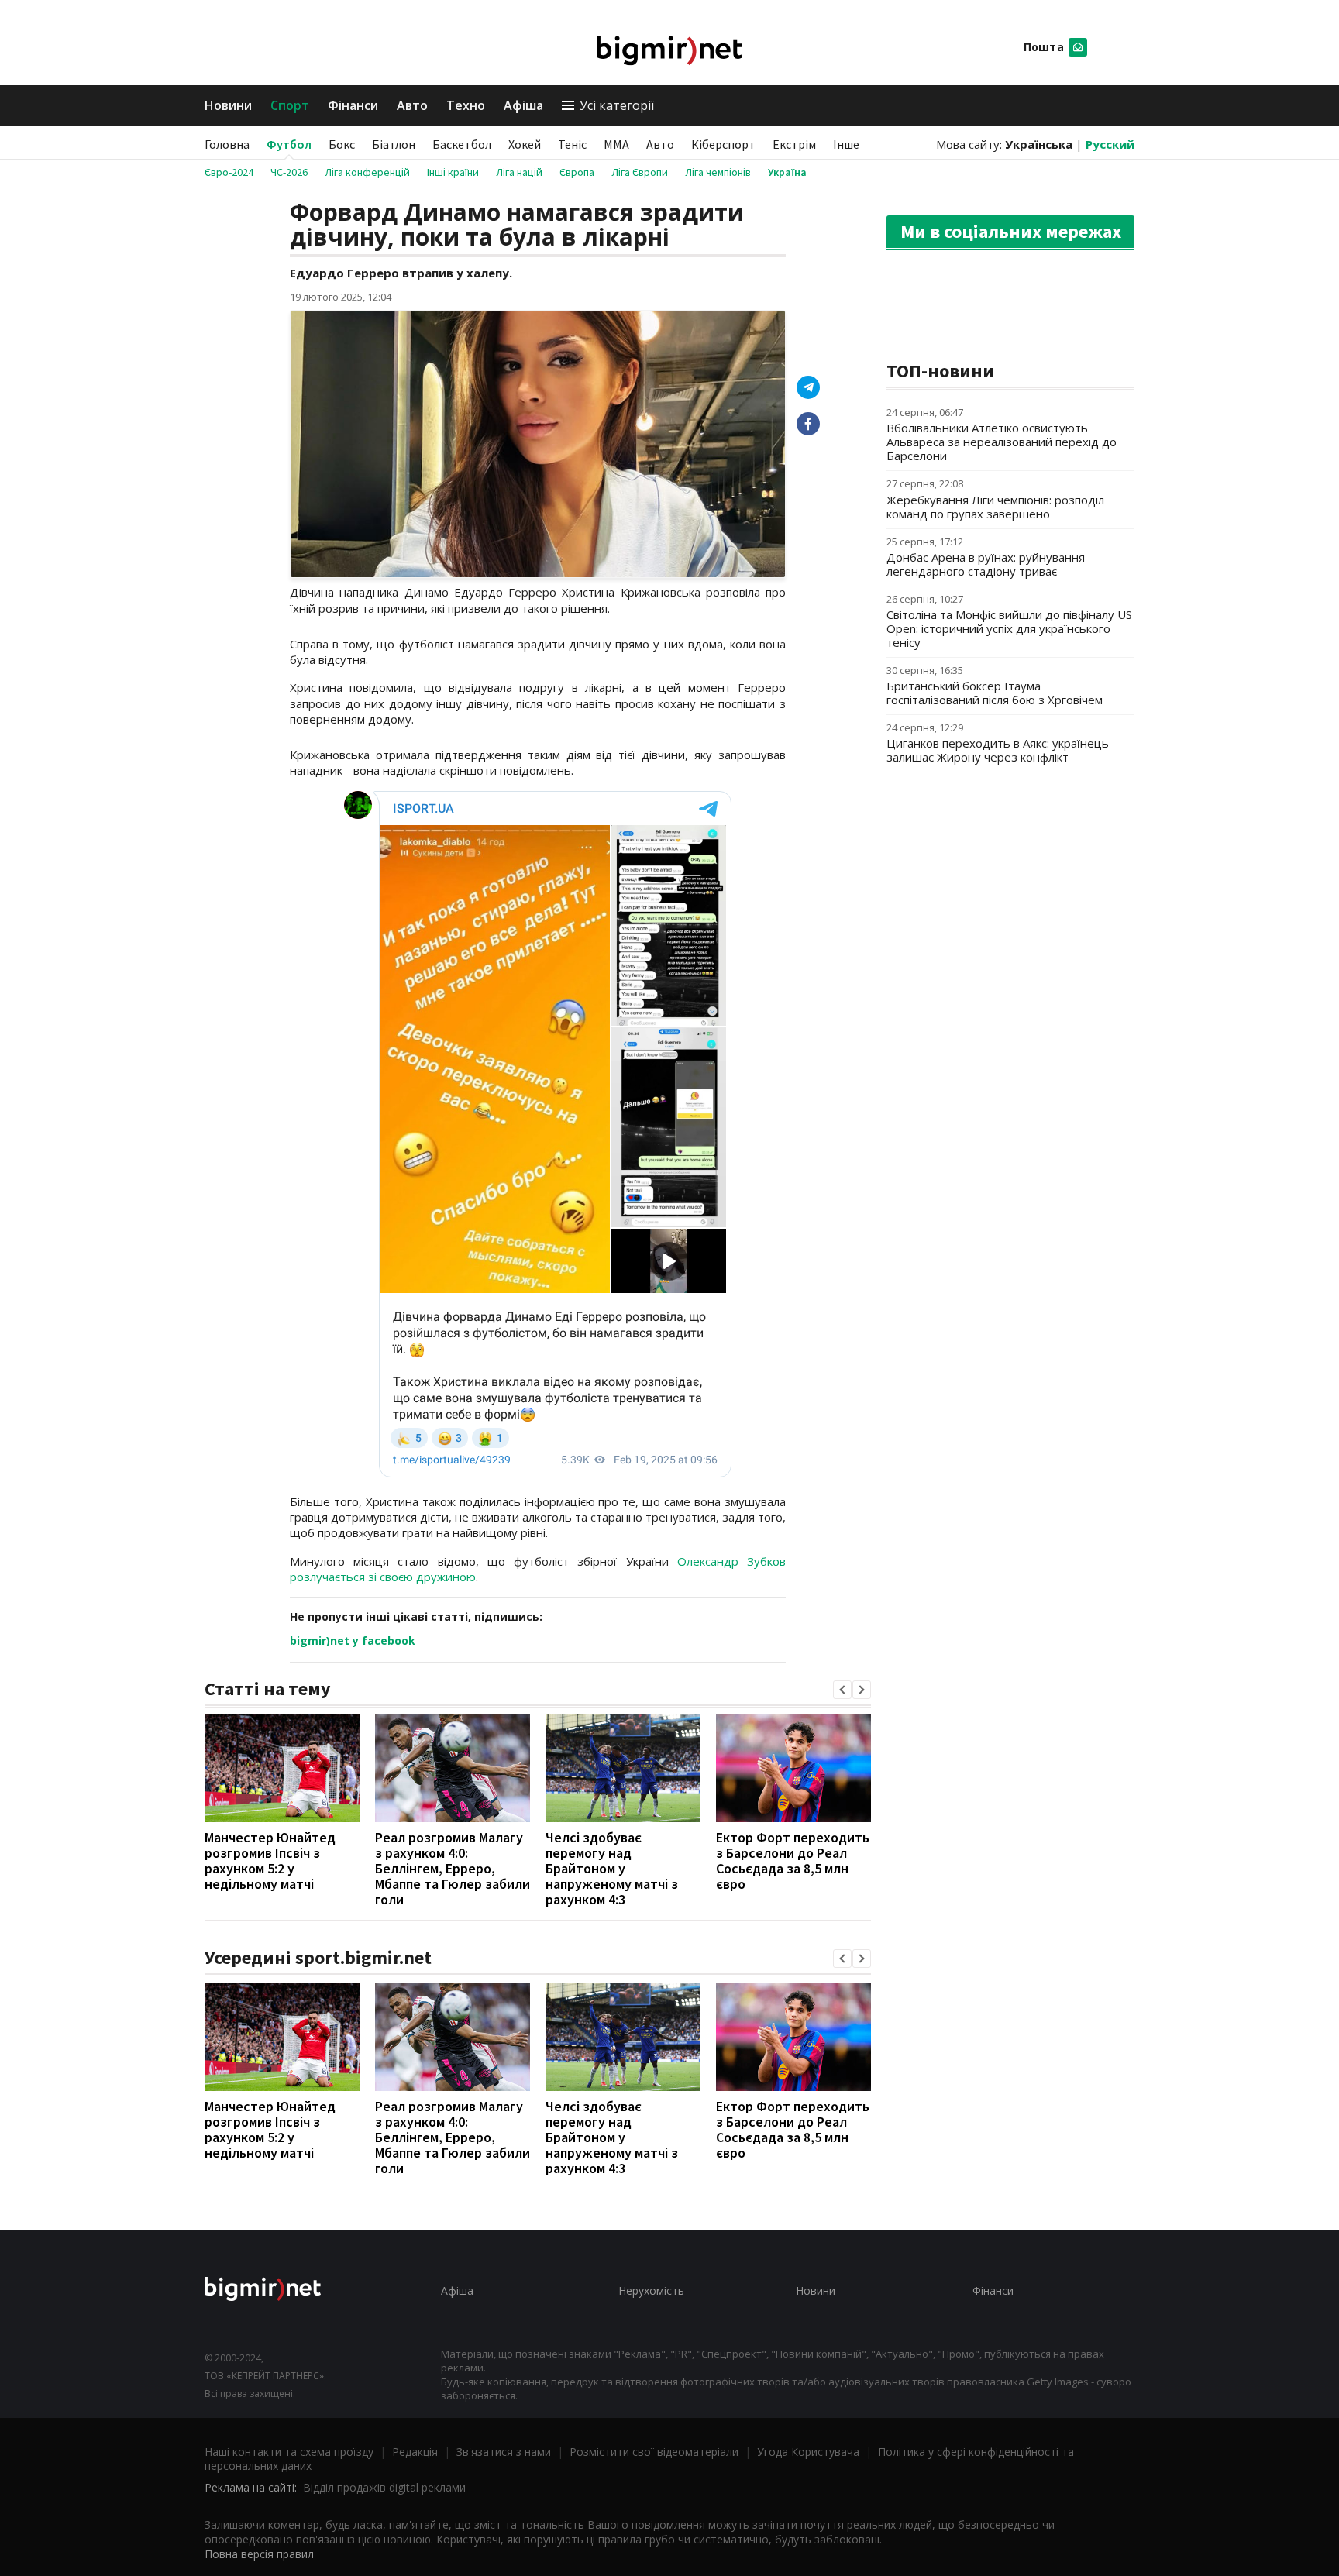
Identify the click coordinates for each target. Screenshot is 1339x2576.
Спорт (290, 105)
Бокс (342, 144)
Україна (787, 172)
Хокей (525, 144)
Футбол (289, 144)
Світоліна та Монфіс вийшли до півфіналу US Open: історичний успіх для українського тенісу (1009, 628)
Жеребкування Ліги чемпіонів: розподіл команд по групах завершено (995, 507)
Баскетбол (462, 144)
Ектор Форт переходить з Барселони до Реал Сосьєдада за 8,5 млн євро (793, 1861)
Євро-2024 (229, 172)
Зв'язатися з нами (504, 2452)
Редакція (415, 2452)
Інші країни (453, 172)
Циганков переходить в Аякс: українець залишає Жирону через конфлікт (998, 750)
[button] (842, 1690)
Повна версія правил (259, 2554)
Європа (577, 172)
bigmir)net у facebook (353, 1641)
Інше (846, 144)
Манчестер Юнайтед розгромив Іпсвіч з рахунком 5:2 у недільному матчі (270, 1861)
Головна (227, 144)
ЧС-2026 (289, 172)
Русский (1110, 144)
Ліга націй (519, 172)
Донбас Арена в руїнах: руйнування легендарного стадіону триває (986, 564)
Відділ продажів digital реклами (384, 2487)
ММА (616, 144)
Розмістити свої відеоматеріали (654, 2452)
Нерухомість (651, 2291)
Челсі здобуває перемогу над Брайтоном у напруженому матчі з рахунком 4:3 (612, 1868)
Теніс (572, 144)
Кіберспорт (723, 144)
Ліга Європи (640, 172)
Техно (466, 105)
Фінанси (353, 105)
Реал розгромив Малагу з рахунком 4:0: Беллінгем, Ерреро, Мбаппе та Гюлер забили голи (453, 1868)
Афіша (523, 105)
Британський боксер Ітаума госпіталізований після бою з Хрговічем (995, 693)
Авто (412, 105)
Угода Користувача (808, 2452)
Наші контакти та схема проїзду (289, 2452)
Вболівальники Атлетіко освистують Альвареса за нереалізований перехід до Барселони (1002, 442)
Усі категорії (617, 105)
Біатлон (394, 144)
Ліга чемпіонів (718, 172)
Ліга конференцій (367, 172)
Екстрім (794, 144)
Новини (228, 105)
